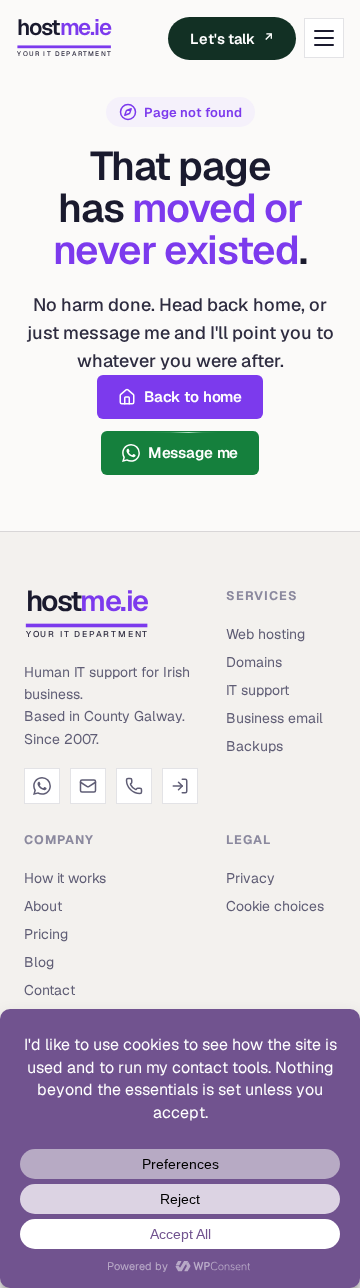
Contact (49, 990)
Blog (39, 962)
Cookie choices (275, 906)
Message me (193, 452)
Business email (274, 718)
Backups (254, 746)
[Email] (88, 786)
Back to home (193, 396)
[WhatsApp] (42, 786)
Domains (254, 662)
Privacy (250, 878)
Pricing (46, 934)
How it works (65, 878)
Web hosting (265, 634)
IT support (257, 690)
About (43, 906)
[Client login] (180, 786)
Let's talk (232, 38)
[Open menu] (324, 38)
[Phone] (134, 786)
